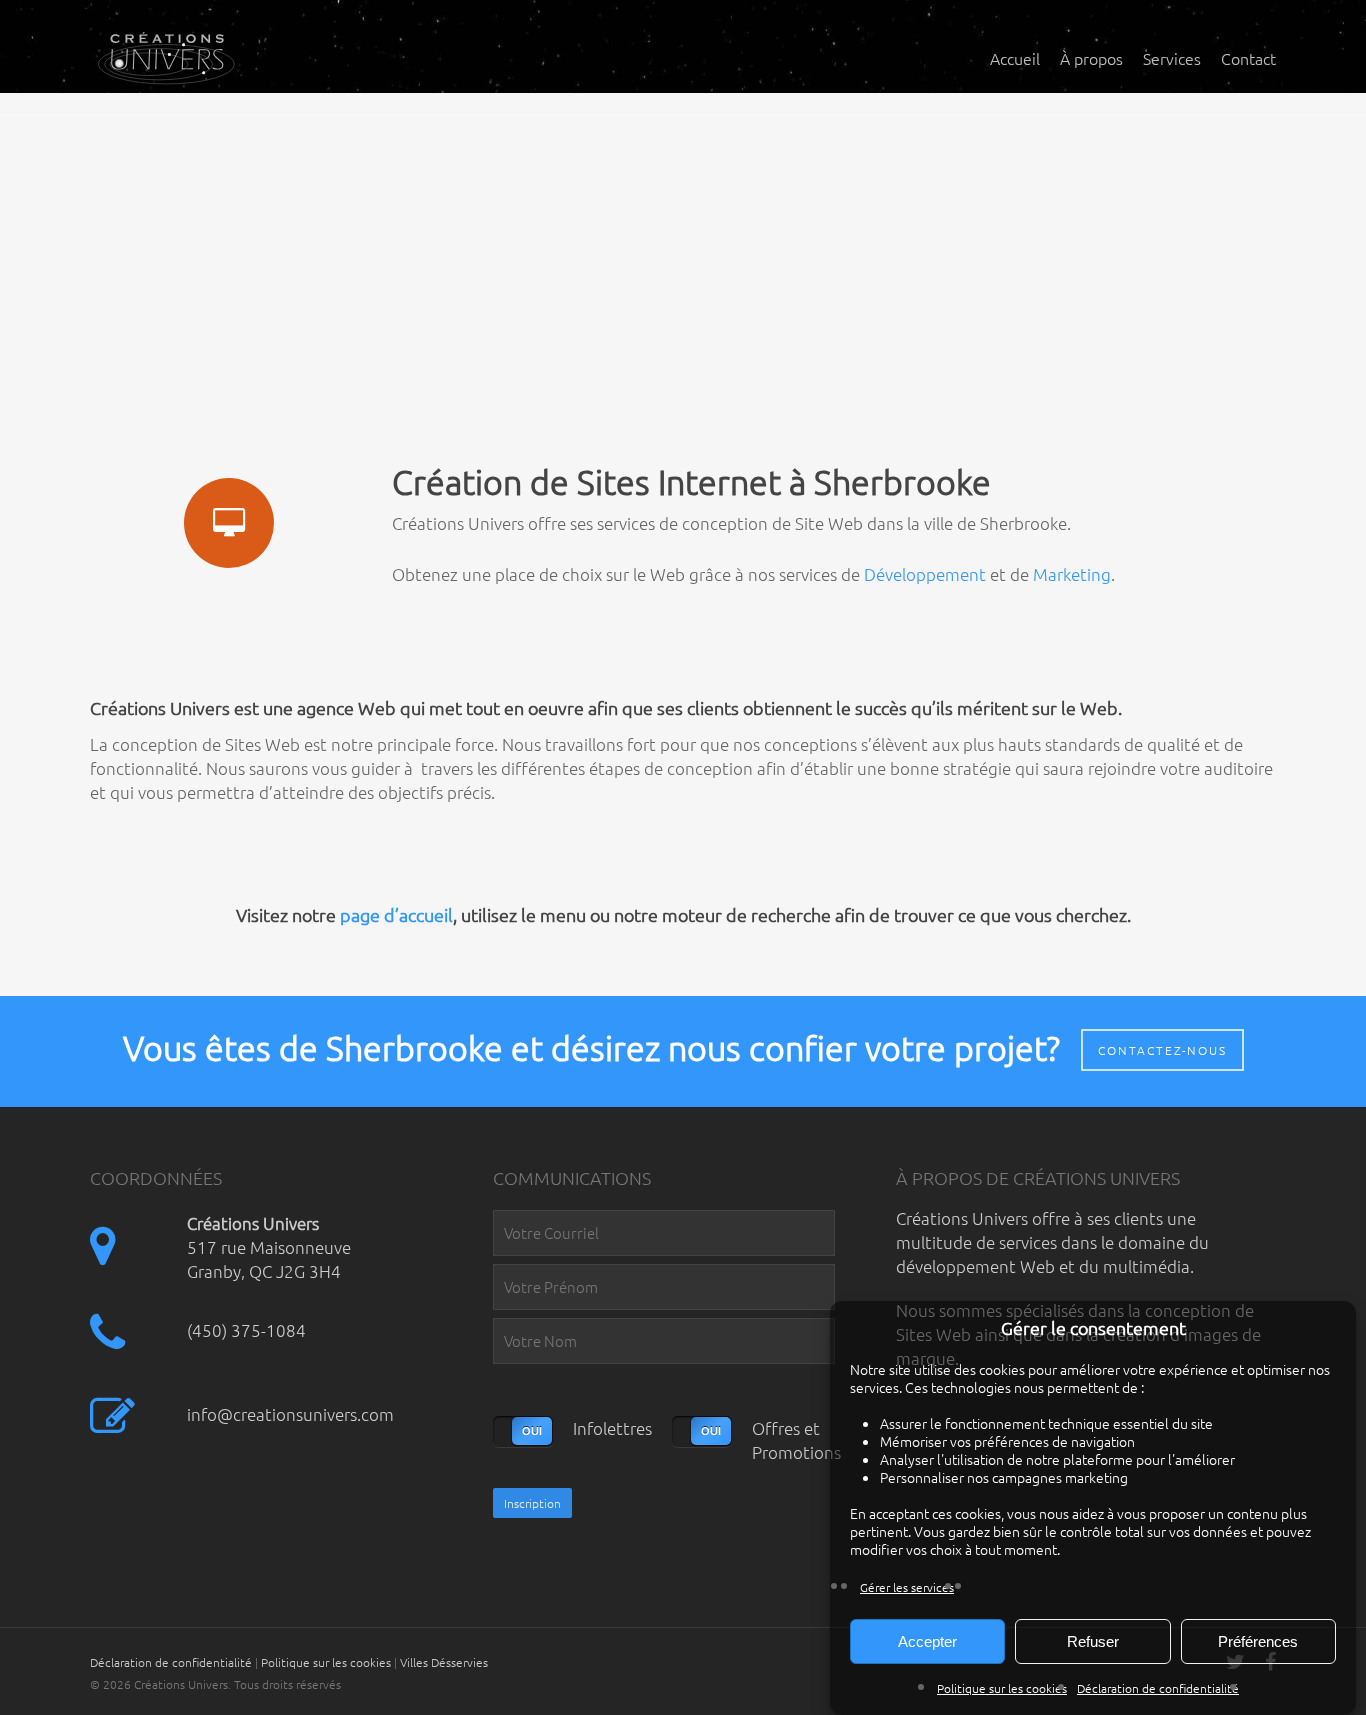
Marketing (1072, 574)
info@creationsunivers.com (290, 1414)
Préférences (1258, 1641)
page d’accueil (396, 914)
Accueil (1015, 58)
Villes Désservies (444, 1662)
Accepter (927, 1641)
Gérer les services (907, 1587)
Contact (1248, 58)
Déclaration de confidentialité (1158, 1688)
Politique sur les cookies (1002, 1688)
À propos (1091, 58)
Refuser (1093, 1641)
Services (1172, 58)
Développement (925, 574)
